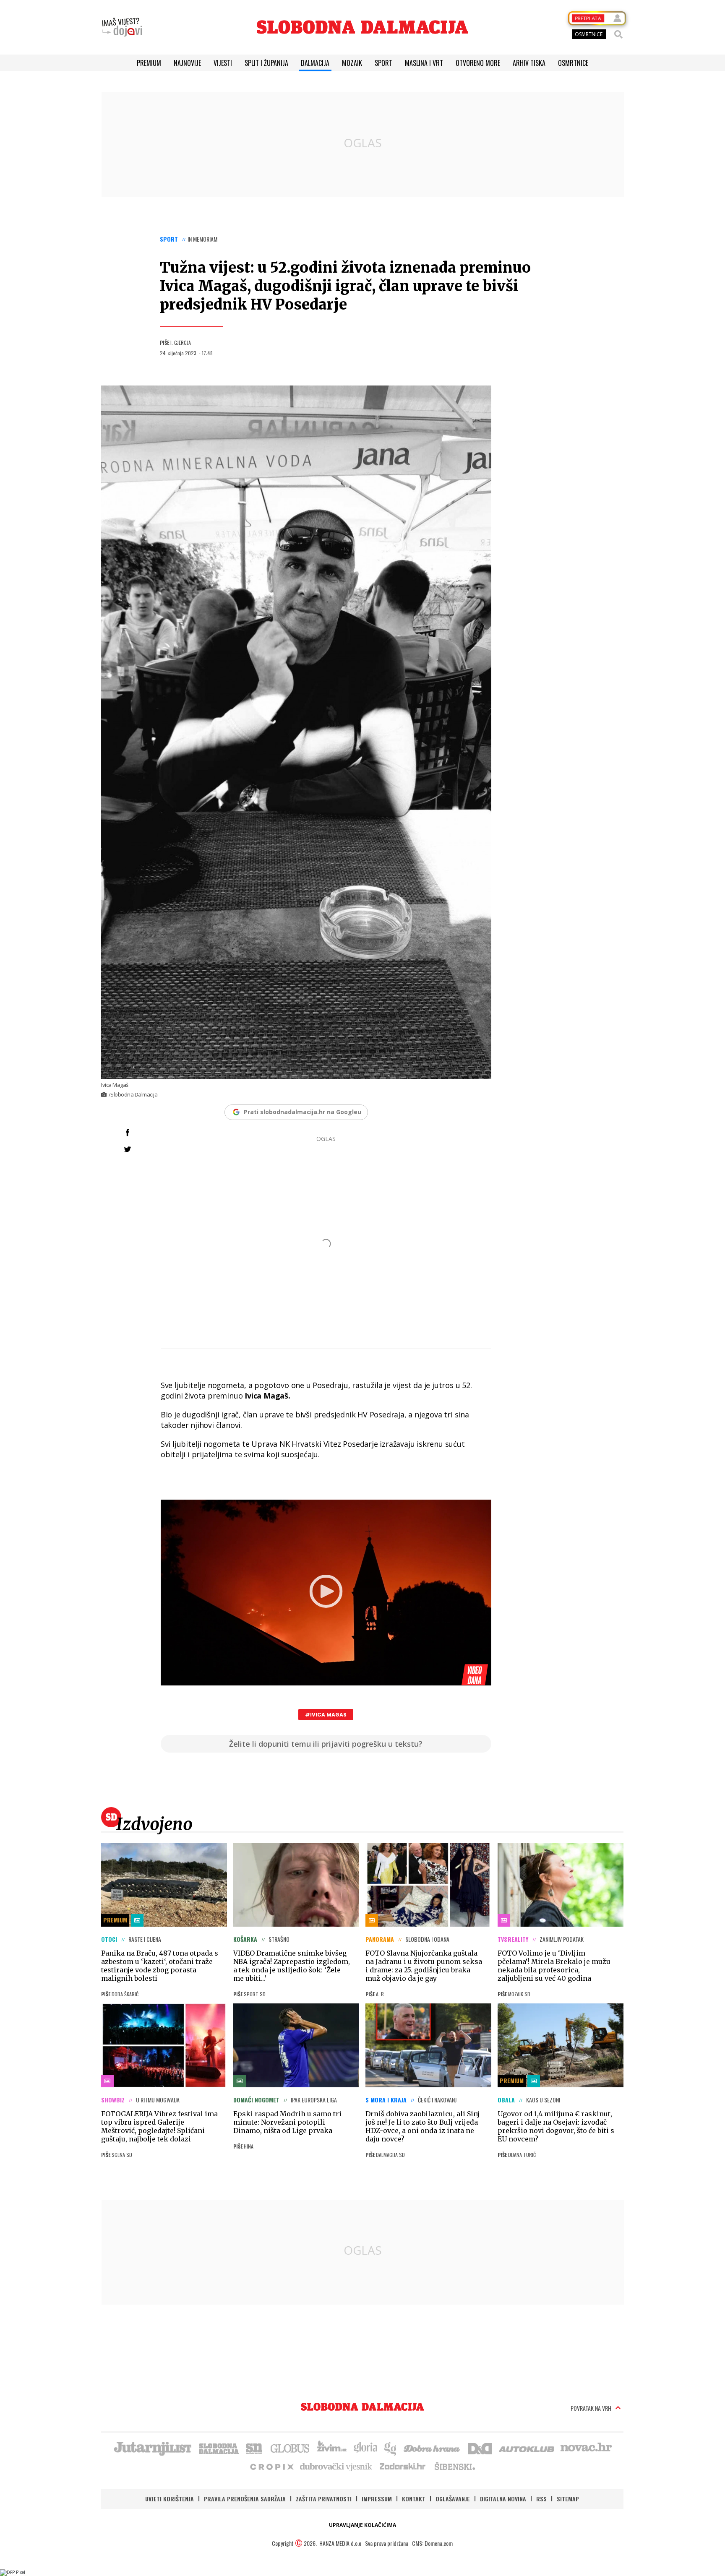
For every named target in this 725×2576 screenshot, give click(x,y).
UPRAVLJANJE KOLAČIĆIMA (362, 2525)
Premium (149, 63)
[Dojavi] (122, 27)
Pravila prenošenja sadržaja (245, 2499)
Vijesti (223, 63)
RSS (541, 2499)
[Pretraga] (618, 34)
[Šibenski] (454, 2466)
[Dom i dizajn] (480, 2448)
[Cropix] (271, 2466)
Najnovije (187, 63)
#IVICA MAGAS (326, 1715)
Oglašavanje (453, 2499)
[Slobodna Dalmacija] (362, 27)
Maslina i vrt (424, 63)
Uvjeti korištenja (170, 2499)
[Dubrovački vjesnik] (336, 2466)
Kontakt (414, 2499)
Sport (383, 63)
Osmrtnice (573, 63)
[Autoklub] (527, 2448)
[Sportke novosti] (254, 2448)
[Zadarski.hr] (403, 2466)
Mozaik (352, 63)
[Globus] (290, 2448)
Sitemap (568, 2499)
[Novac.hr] (586, 2448)
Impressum (377, 2499)
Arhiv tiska (529, 63)
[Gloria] (365, 2448)
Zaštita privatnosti (324, 2499)
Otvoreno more (478, 63)
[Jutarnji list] (152, 2448)
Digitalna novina (503, 2499)
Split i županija (266, 63)
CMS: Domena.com (432, 2543)
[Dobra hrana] (432, 2448)
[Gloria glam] (391, 2448)
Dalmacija (315, 63)
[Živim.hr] (332, 2448)
